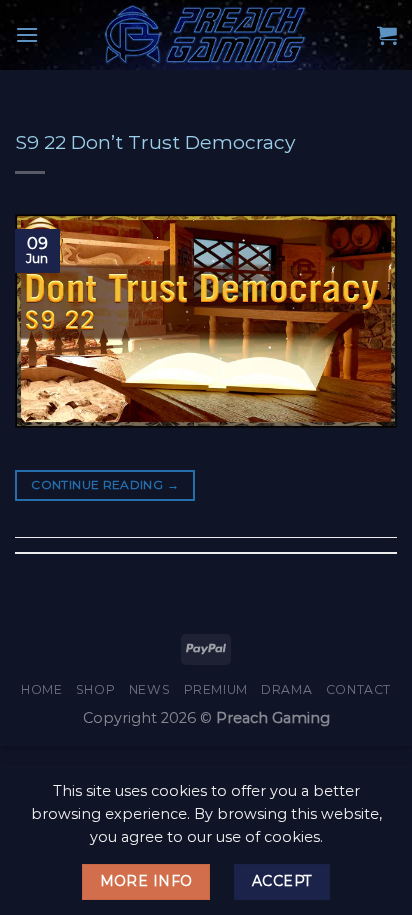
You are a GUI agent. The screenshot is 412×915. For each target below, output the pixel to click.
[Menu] (27, 34)
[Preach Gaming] (206, 35)
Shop (95, 689)
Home (41, 689)
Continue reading (105, 484)
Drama (286, 689)
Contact (358, 689)
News (149, 689)
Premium (216, 689)
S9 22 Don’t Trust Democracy (155, 142)
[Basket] (387, 35)
